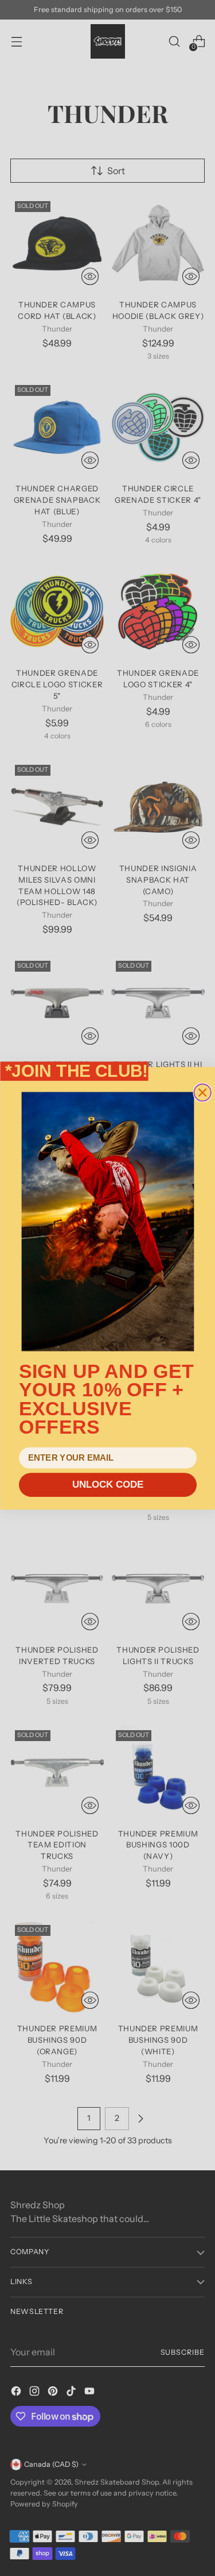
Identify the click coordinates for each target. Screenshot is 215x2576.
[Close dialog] (202, 1092)
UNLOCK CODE (107, 1485)
